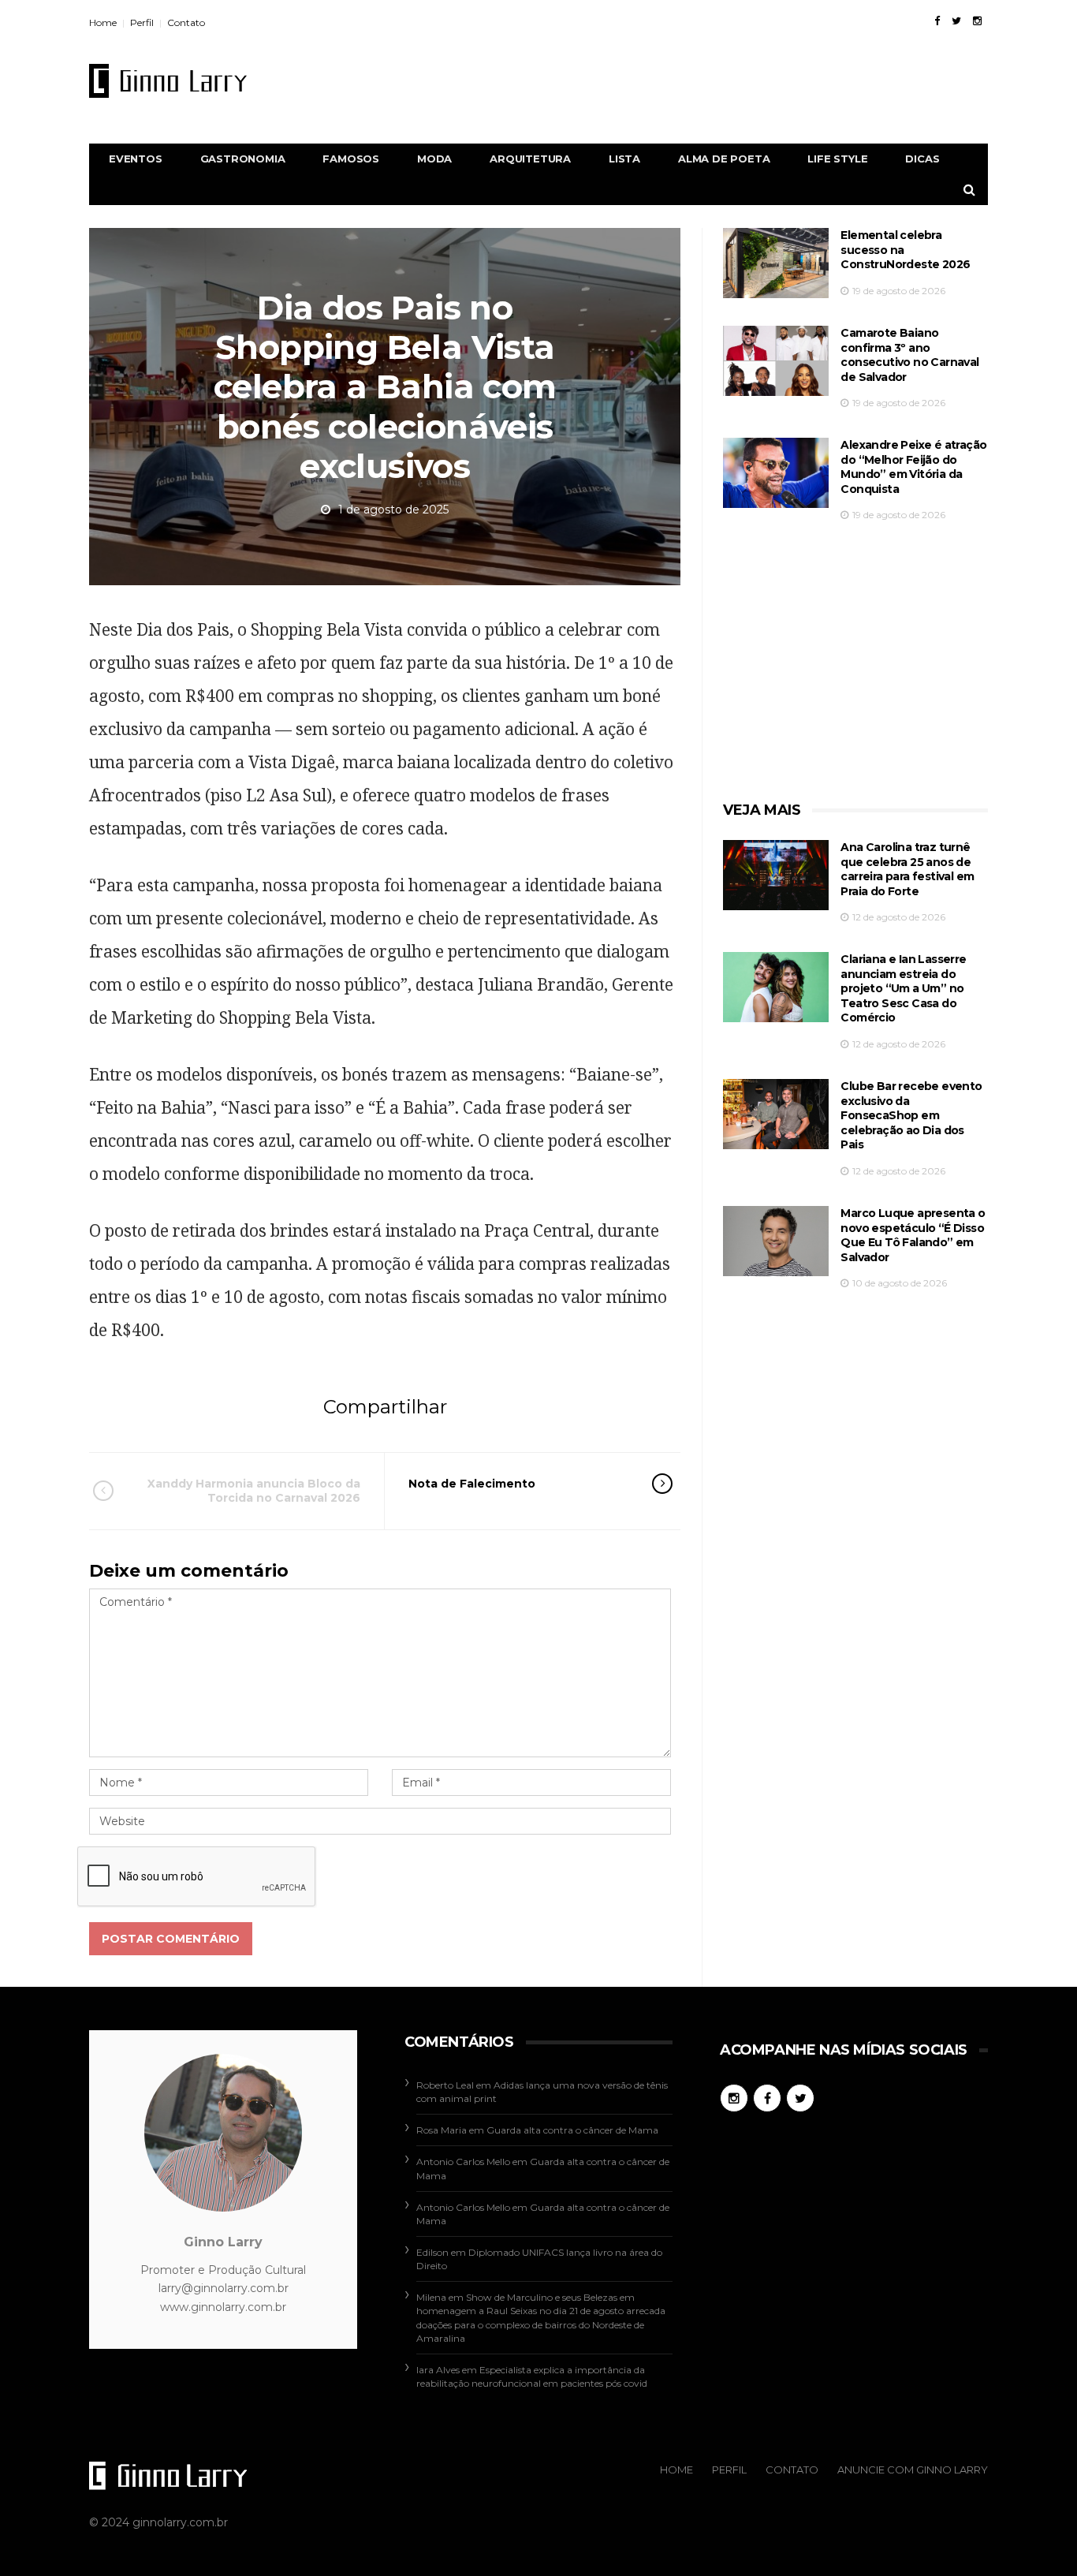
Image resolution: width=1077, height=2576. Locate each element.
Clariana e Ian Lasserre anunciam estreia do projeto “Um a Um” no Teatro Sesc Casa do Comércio (903, 988)
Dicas (922, 159)
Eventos (136, 159)
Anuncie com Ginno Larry (913, 2470)
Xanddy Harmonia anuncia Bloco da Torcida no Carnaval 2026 (254, 1491)
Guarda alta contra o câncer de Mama (572, 2130)
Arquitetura (530, 159)
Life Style (837, 159)
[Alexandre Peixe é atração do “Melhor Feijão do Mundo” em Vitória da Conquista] (776, 473)
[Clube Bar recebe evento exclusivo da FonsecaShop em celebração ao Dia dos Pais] (776, 1114)
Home (103, 22)
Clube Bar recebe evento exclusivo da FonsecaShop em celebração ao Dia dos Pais (911, 1115)
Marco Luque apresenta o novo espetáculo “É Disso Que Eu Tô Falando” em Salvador (913, 1235)
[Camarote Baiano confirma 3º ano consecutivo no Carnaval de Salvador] (776, 361)
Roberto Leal (445, 2085)
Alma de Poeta (724, 159)
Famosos (351, 159)
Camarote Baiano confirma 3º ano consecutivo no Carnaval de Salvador (909, 355)
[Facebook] (937, 21)
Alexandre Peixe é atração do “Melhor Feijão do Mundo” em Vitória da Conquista (913, 467)
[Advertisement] (701, 80)
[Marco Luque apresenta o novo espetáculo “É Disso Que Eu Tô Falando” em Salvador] (776, 1241)
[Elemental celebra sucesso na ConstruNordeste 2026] (776, 263)
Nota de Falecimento (472, 1484)
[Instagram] (977, 21)
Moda (434, 159)
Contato (186, 22)
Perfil (142, 22)
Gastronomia (243, 159)
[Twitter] (956, 21)
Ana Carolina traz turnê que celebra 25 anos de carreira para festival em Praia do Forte (907, 869)
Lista (624, 159)
